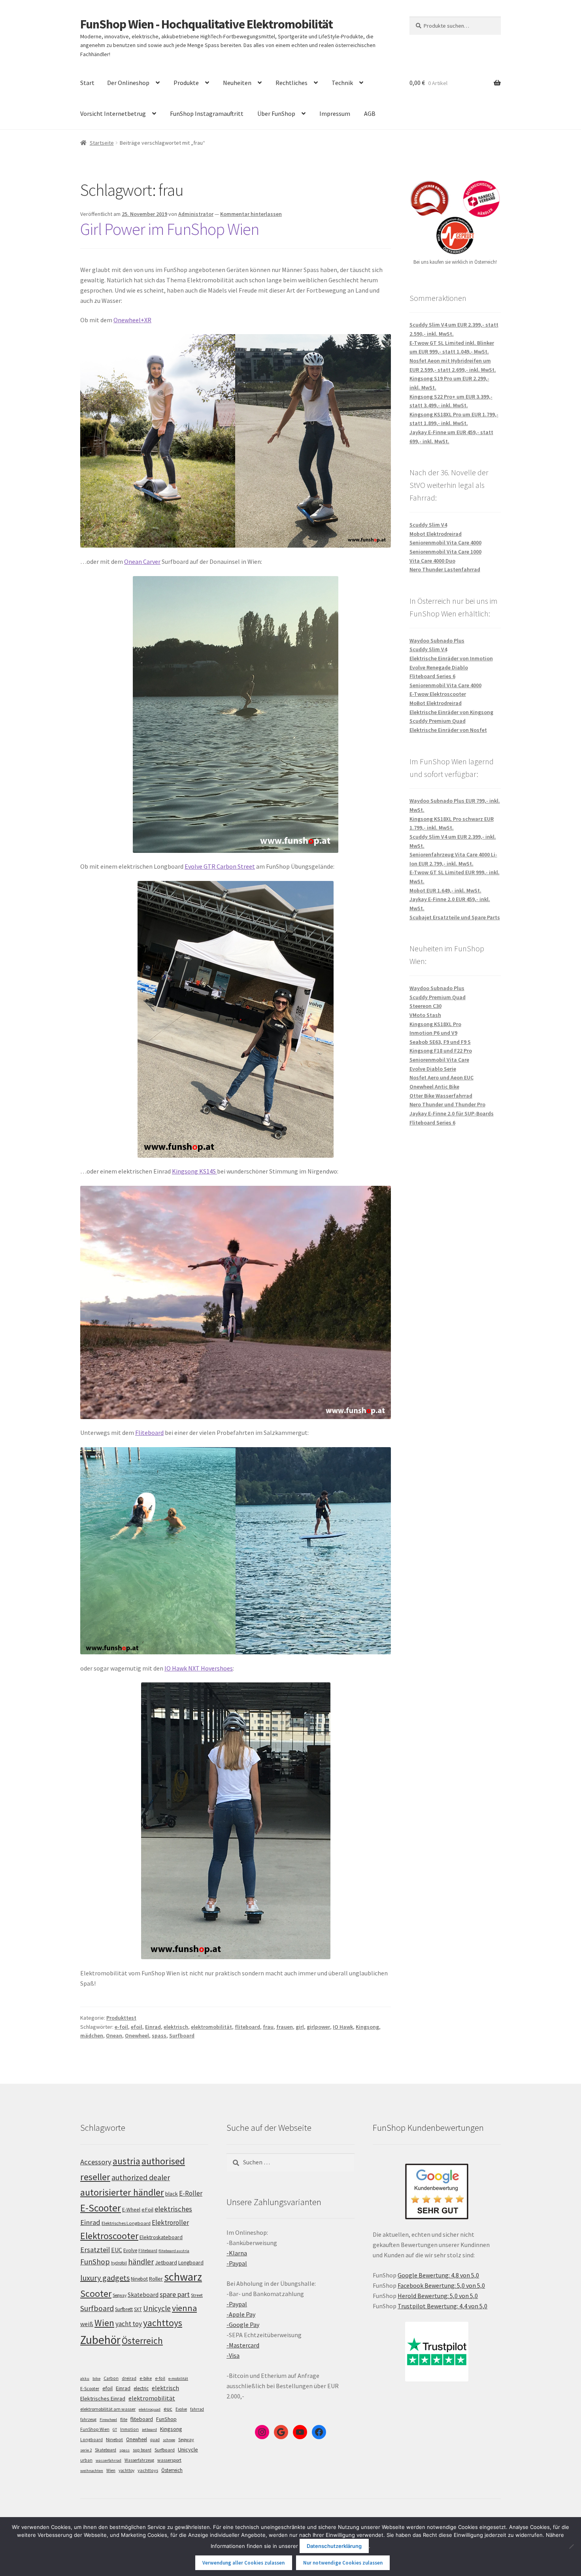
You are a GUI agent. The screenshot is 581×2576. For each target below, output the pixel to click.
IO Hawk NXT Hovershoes (199, 1668)
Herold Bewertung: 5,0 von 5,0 (438, 2296)
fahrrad (197, 2409)
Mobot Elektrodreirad (436, 534)
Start (87, 83)
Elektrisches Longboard (126, 2223)
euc (168, 2409)
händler (141, 2262)
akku (85, 2379)
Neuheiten (237, 83)
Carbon (111, 2378)
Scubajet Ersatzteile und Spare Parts (455, 917)
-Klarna (237, 2253)
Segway (120, 2295)
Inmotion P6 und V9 (433, 1033)
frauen (285, 2027)
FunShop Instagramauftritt (207, 113)
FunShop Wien (95, 2429)
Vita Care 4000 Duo (432, 561)
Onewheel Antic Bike (434, 1087)
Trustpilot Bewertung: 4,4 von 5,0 (442, 2306)
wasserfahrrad (108, 2460)
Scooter (96, 2293)
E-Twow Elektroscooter (438, 694)
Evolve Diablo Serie (433, 1069)
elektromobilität (211, 2027)
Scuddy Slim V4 (428, 525)
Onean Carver (142, 561)
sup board (142, 2450)
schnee (169, 2440)
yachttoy (126, 2470)
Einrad (153, 2027)
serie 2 (86, 2450)
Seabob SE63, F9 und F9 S (440, 1042)
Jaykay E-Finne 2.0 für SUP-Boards (452, 1113)
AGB (370, 113)
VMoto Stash (425, 1015)
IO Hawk (343, 2027)
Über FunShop (276, 113)
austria (126, 2161)
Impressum (335, 113)
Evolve (130, 2250)
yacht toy (129, 2324)
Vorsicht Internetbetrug (113, 113)
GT (115, 2430)
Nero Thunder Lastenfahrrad (445, 569)
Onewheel (137, 2035)
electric (141, 2388)
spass (159, 2035)
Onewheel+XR (132, 320)
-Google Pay (243, 2325)
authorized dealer (141, 2177)
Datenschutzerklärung (334, 2546)
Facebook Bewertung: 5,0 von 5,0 (441, 2285)
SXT (138, 2309)
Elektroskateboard (161, 2237)
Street (197, 2295)
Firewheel (108, 2420)
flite (124, 2419)
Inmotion (129, 2429)
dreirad (129, 2378)
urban (86, 2460)
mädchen (92, 2035)
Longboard (191, 2262)
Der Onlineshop (128, 83)
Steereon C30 (425, 1006)
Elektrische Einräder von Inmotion (451, 658)
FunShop (95, 2262)
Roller (156, 2279)
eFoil (147, 2209)
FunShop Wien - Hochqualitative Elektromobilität (207, 24)
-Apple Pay (241, 2314)
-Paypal (237, 2263)
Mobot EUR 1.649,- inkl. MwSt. (445, 890)
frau (268, 2027)
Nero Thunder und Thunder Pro (447, 1104)
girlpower (318, 2027)
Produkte (186, 83)
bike (96, 2379)
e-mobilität (178, 2379)
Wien (104, 2323)
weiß (87, 2324)
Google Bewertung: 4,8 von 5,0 (438, 2275)
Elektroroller (170, 2223)
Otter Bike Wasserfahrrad (441, 1096)
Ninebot (139, 2279)
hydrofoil (119, 2263)
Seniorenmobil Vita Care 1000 (445, 552)
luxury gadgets (105, 2278)
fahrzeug (88, 2419)
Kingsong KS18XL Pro (435, 1024)
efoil (137, 2027)
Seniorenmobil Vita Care (439, 1060)
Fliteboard (149, 1433)
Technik (342, 83)
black (172, 2194)
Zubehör (100, 2340)
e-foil (121, 2027)
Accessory (96, 2162)
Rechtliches (291, 83)
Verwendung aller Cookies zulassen (243, 2563)
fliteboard (247, 2027)
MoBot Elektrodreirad (436, 703)
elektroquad (150, 2409)
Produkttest (121, 2018)
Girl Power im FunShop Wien (170, 229)
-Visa (233, 2355)
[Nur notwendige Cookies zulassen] (571, 2546)
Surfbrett (124, 2309)
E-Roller (191, 2193)
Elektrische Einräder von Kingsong (451, 712)
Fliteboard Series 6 (432, 676)
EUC (117, 2250)
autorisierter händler (122, 2192)
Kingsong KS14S (194, 1171)
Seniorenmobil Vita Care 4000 (445, 542)
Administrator (196, 214)
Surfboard (182, 2035)
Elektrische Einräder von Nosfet (448, 730)
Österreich (142, 2341)
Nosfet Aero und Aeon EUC (441, 1077)
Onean (114, 2035)
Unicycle (157, 2308)
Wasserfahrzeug (139, 2460)
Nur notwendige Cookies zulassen (343, 2563)
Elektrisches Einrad (103, 2398)
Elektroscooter (109, 2236)
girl (300, 2027)
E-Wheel (131, 2210)
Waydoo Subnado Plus (437, 641)
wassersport (169, 2460)
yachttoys (163, 2323)
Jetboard (166, 2262)
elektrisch (176, 2027)
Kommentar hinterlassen (251, 214)
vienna (184, 2308)
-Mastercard (243, 2345)
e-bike (146, 2378)
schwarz (183, 2277)
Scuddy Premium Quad (438, 721)
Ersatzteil (95, 2250)
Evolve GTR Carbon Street (220, 866)
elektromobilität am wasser (108, 2409)
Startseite (102, 143)
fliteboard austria (174, 2251)
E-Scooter (101, 2208)
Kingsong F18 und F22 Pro (441, 1051)
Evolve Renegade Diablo (439, 667)
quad (155, 2440)
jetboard (149, 2430)
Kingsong (367, 2027)
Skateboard (143, 2295)
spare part (175, 2294)
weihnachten (92, 2471)
